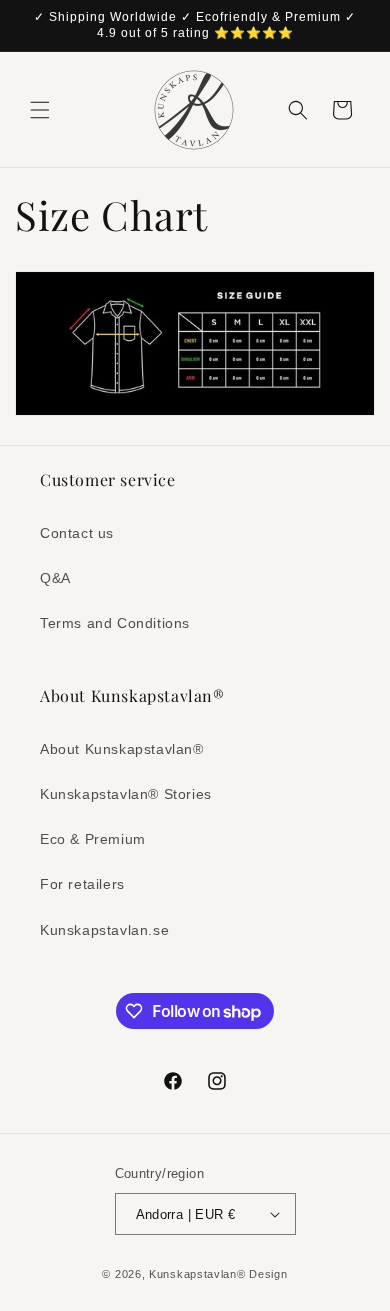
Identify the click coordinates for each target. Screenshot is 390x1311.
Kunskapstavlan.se (104, 930)
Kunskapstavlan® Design (218, 1274)
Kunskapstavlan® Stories (126, 794)
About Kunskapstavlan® (122, 749)
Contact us (77, 533)
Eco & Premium (93, 839)
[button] (40, 110)
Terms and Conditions (115, 623)
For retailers (82, 884)
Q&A (55, 578)
